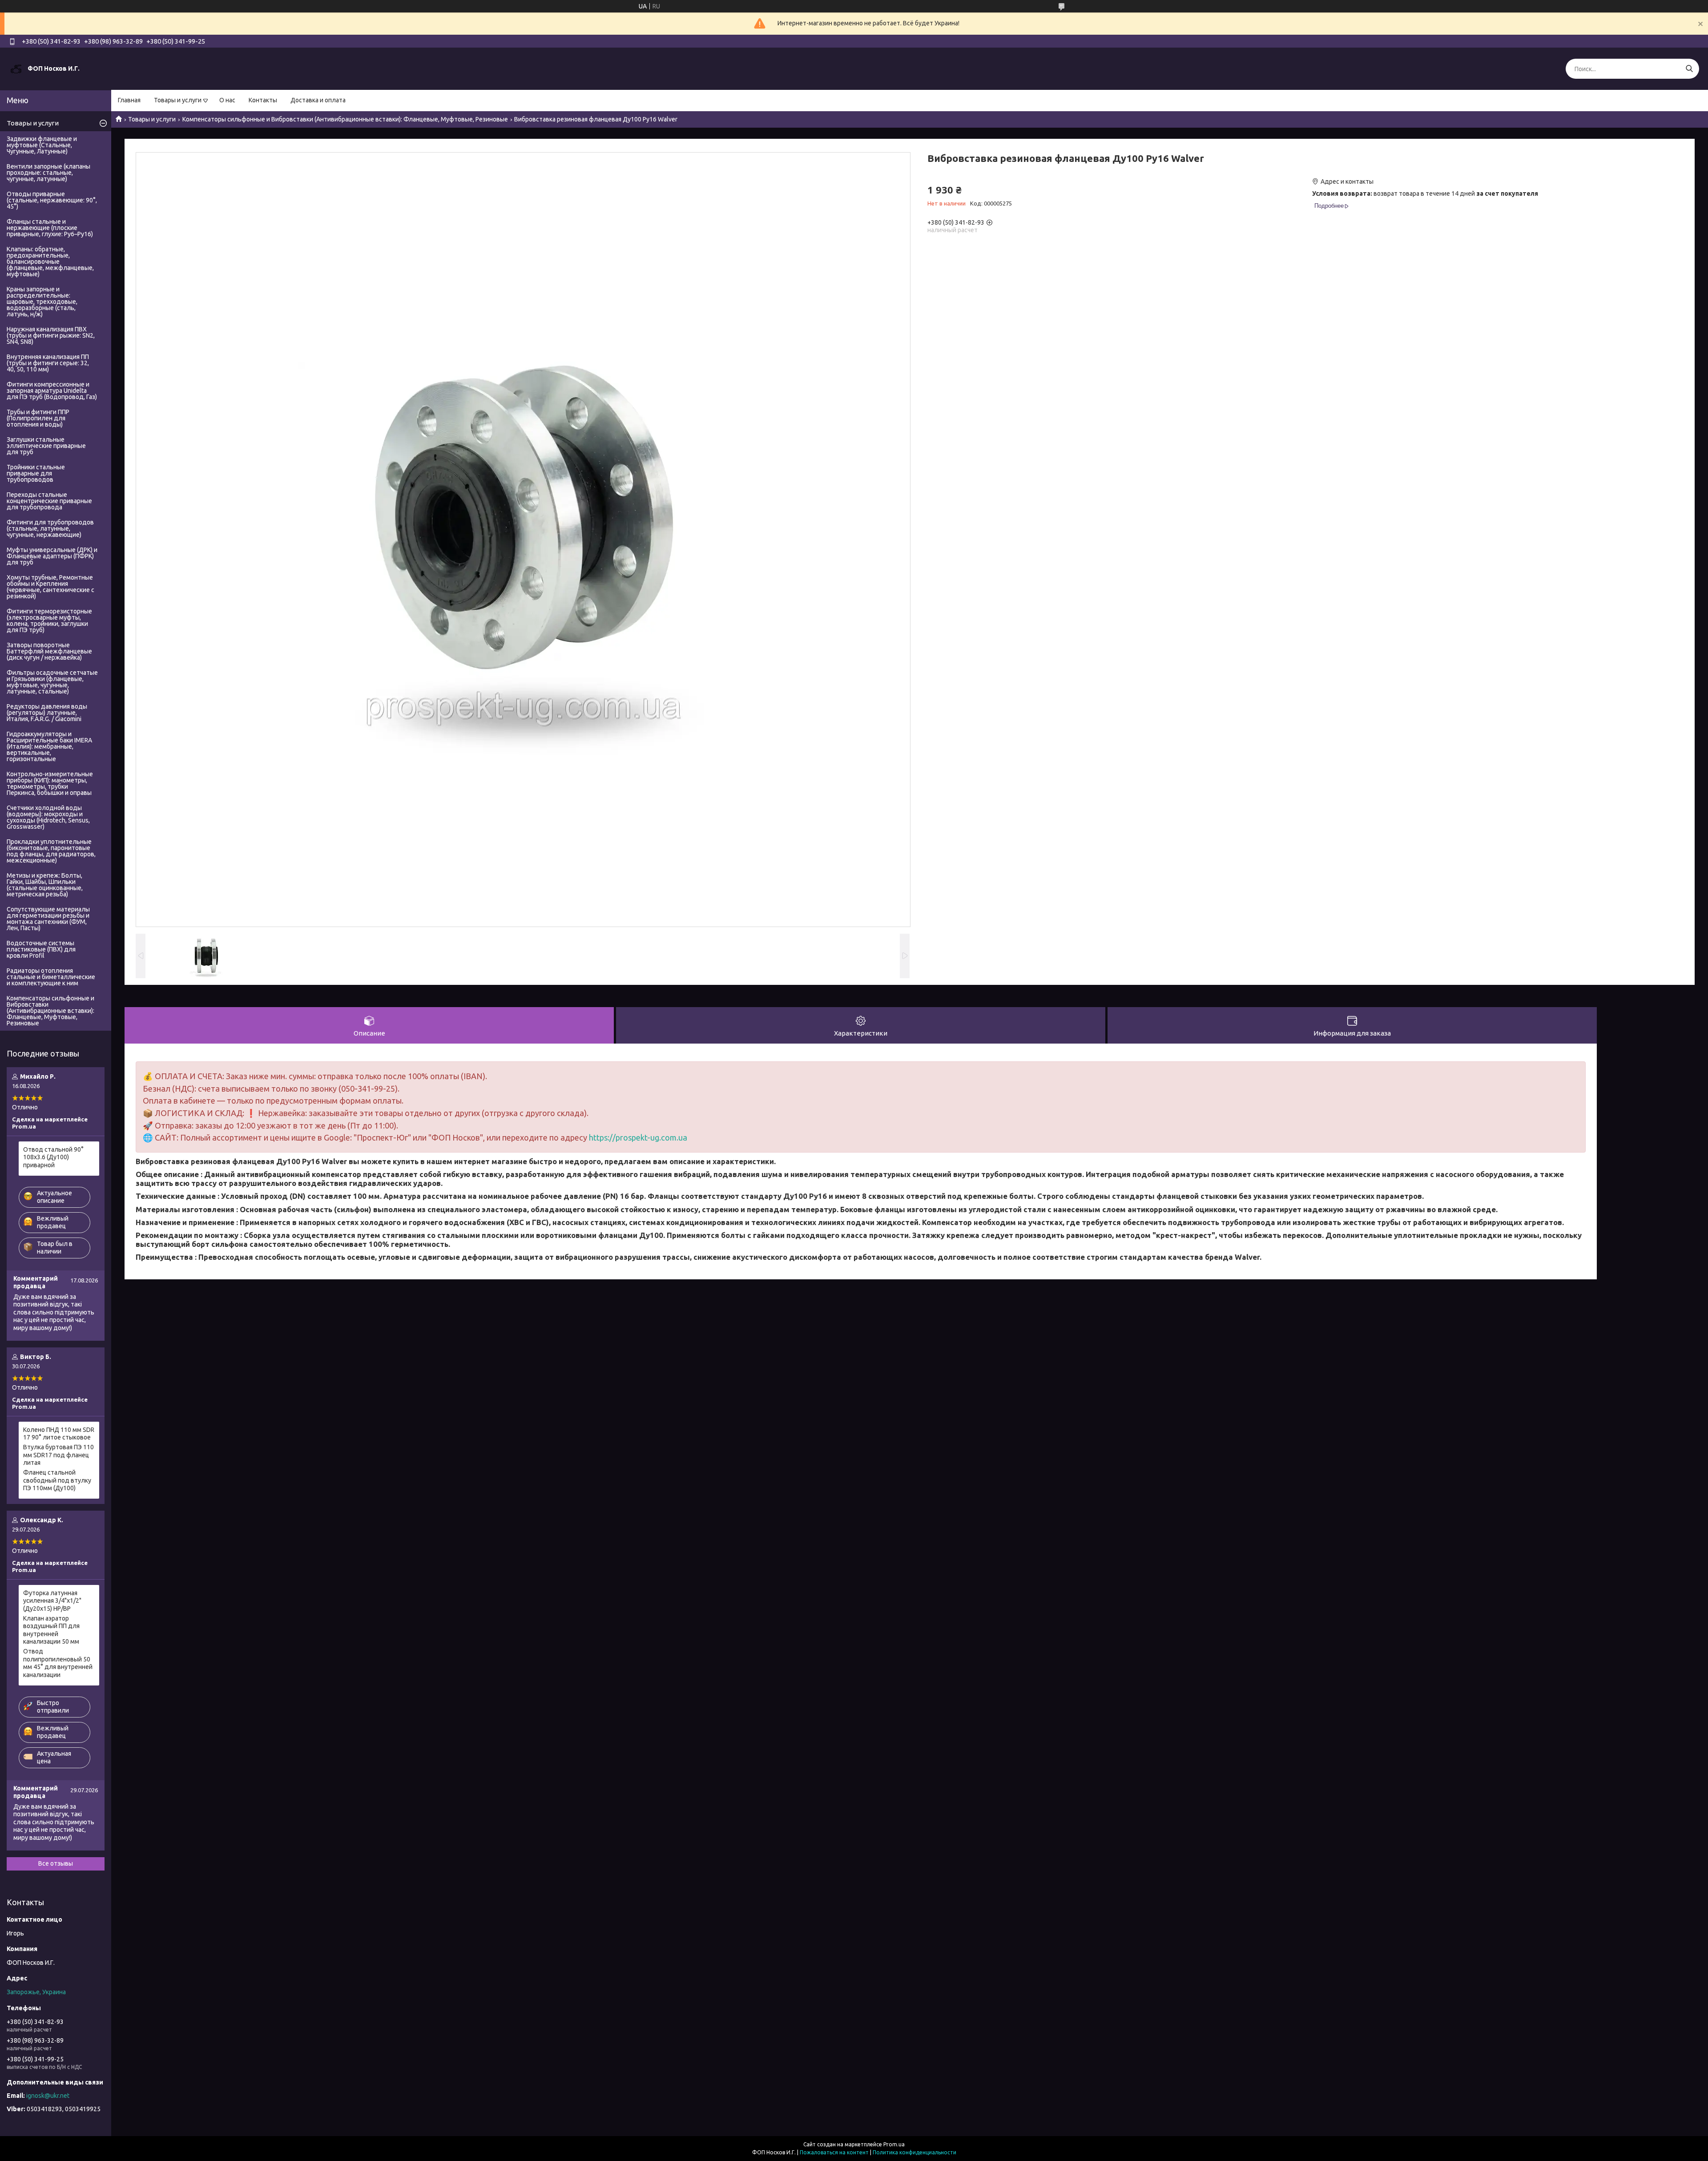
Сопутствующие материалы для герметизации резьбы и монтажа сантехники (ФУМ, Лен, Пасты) (48, 919)
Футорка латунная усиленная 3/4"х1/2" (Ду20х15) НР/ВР (52, 1601)
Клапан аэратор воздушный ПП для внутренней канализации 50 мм (51, 1630)
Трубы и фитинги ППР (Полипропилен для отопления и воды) (38, 418)
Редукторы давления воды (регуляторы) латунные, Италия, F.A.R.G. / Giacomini (47, 713)
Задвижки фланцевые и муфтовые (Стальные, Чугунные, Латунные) (42, 145)
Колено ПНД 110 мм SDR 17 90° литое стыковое (59, 1434)
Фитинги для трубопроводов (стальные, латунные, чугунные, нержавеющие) (50, 528)
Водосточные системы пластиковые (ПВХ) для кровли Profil (41, 949)
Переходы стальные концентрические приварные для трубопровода (49, 501)
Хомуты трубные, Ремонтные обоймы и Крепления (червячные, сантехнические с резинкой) (50, 587)
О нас (227, 100)
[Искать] (1689, 69)
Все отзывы (56, 1863)
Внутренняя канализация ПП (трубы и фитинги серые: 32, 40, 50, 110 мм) (48, 363)
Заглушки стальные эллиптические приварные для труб (46, 446)
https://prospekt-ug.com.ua (638, 1137)
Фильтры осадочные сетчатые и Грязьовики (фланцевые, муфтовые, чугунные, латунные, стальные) (52, 682)
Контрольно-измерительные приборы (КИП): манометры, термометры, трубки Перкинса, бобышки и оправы (50, 783)
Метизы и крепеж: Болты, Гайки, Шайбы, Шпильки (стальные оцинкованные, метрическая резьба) (45, 885)
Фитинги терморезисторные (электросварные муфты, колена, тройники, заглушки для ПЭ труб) (49, 621)
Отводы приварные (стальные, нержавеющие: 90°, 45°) (52, 200)
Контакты (263, 100)
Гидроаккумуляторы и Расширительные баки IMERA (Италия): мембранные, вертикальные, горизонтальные (49, 746)
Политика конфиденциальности (914, 2152)
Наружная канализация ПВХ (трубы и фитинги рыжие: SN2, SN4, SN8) (51, 335)
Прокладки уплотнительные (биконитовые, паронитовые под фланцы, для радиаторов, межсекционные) (51, 851)
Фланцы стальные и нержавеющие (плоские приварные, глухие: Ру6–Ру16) (50, 228)
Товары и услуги (178, 100)
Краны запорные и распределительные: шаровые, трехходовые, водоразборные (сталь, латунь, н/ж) (42, 302)
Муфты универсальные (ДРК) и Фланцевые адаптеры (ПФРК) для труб (52, 556)
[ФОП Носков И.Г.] (16, 69)
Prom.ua (894, 2144)
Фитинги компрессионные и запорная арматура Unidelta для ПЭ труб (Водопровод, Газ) (52, 391)
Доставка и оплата (318, 100)
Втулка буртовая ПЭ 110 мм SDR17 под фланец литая (58, 1455)
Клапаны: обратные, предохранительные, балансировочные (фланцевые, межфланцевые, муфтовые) (50, 262)
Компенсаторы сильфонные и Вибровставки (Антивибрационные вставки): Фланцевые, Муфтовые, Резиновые (345, 119)
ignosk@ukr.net (48, 2096)
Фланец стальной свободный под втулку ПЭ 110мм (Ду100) (57, 1480)
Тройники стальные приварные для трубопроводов (36, 473)
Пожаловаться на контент (834, 2152)
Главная (129, 100)
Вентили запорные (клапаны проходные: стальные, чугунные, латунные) (48, 173)
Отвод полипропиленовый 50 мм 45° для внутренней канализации (58, 1663)
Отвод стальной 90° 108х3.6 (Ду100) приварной (53, 1157)
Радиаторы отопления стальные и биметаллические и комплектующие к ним (51, 977)
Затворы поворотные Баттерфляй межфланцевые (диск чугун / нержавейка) (49, 651)
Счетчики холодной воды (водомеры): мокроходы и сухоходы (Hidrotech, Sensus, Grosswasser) (48, 817)
